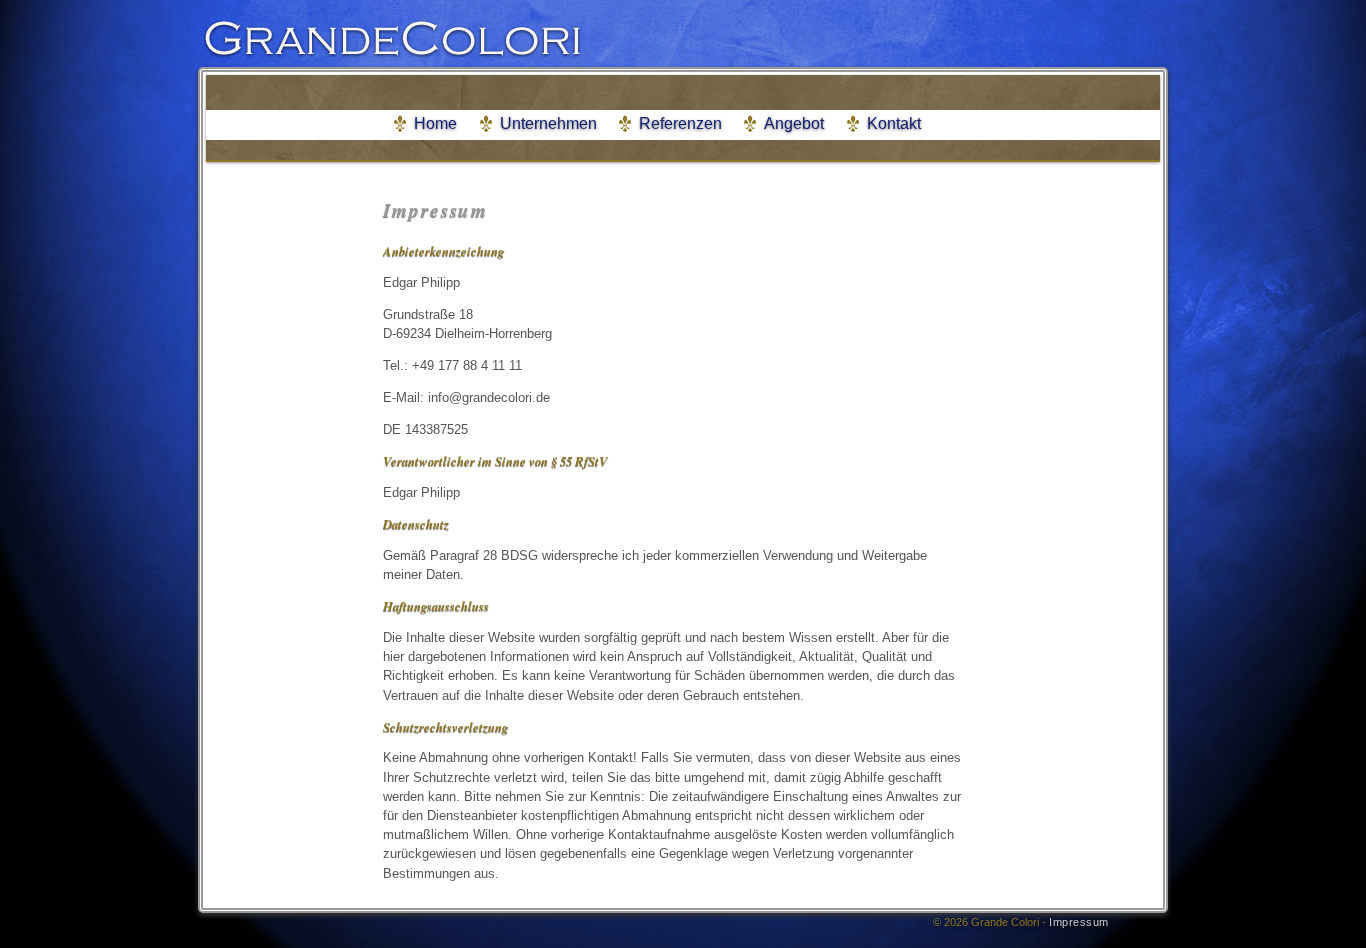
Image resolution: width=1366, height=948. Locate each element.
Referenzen (680, 123)
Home (435, 123)
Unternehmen (548, 123)
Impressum (1079, 922)
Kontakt (894, 123)
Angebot (794, 123)
